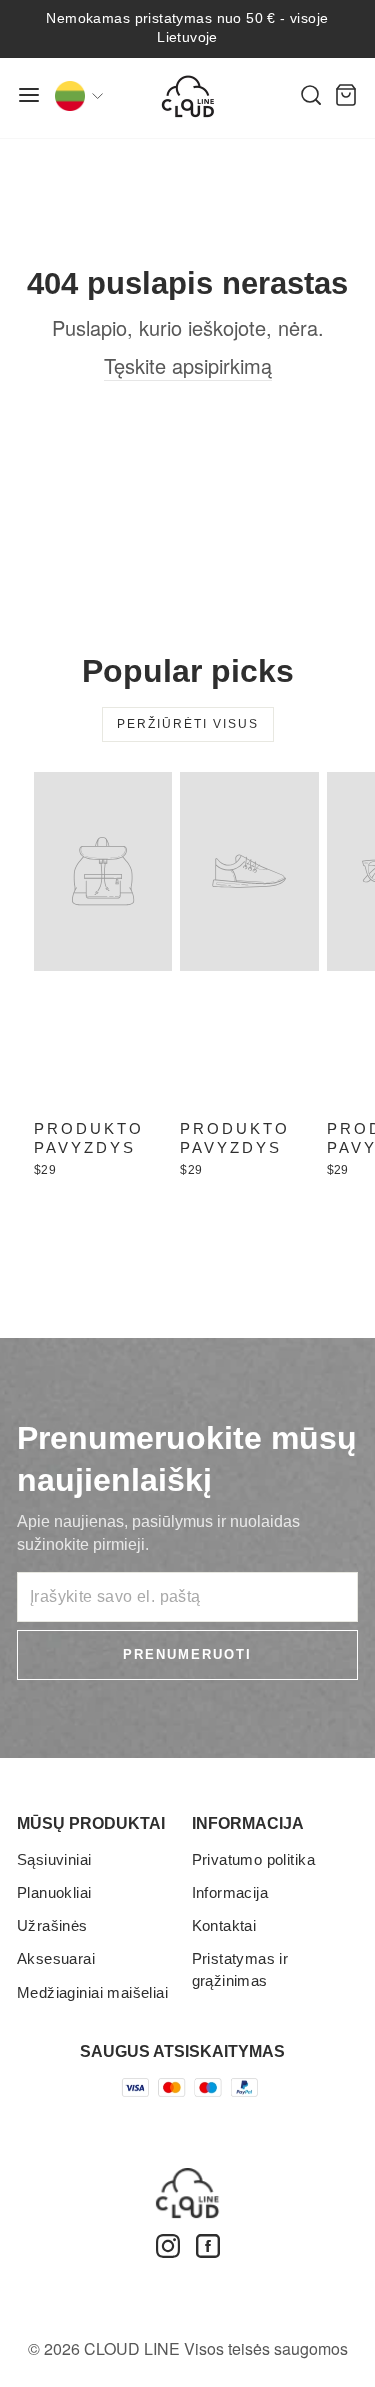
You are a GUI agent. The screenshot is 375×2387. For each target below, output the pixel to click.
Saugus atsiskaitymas (182, 2051)
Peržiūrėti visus (188, 724)
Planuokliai (54, 1892)
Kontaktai (224, 1925)
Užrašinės (52, 1925)
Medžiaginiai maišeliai (92, 1992)
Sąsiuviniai (54, 1859)
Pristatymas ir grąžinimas (240, 1969)
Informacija (230, 1892)
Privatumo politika (253, 1859)
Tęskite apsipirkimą (188, 366)
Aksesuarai (56, 1958)
